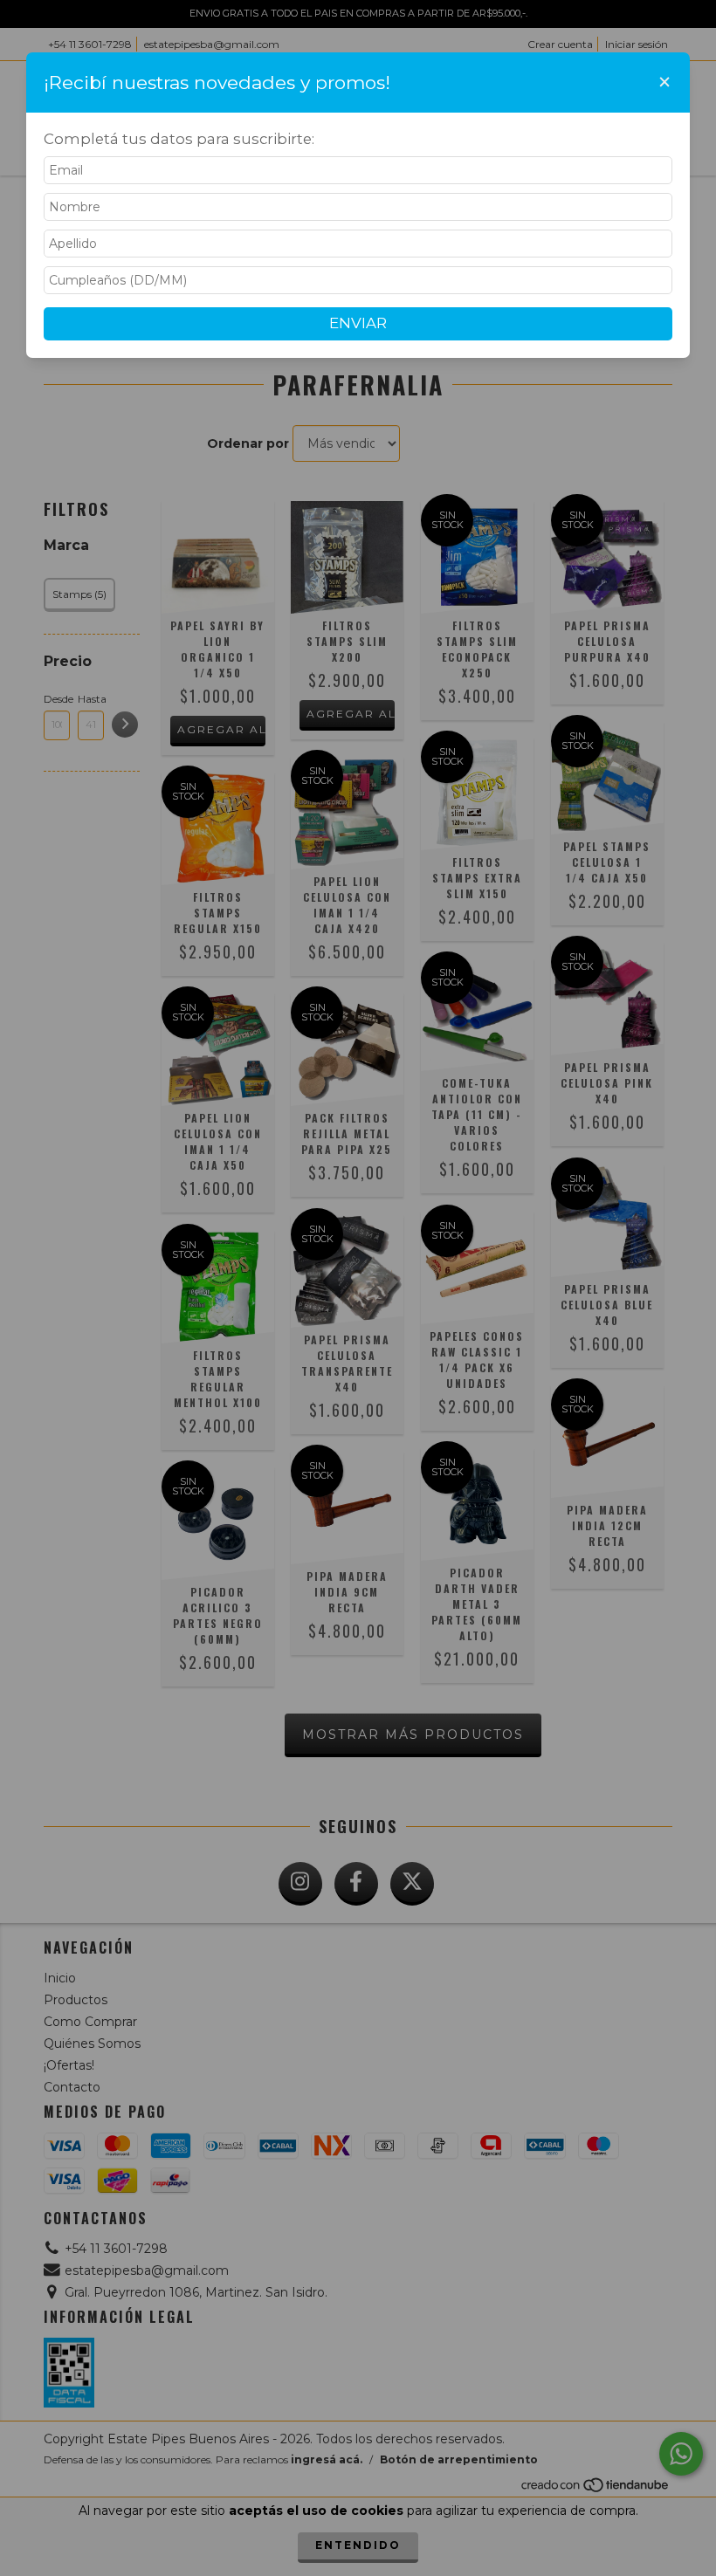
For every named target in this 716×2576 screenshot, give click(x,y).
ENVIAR (358, 323)
